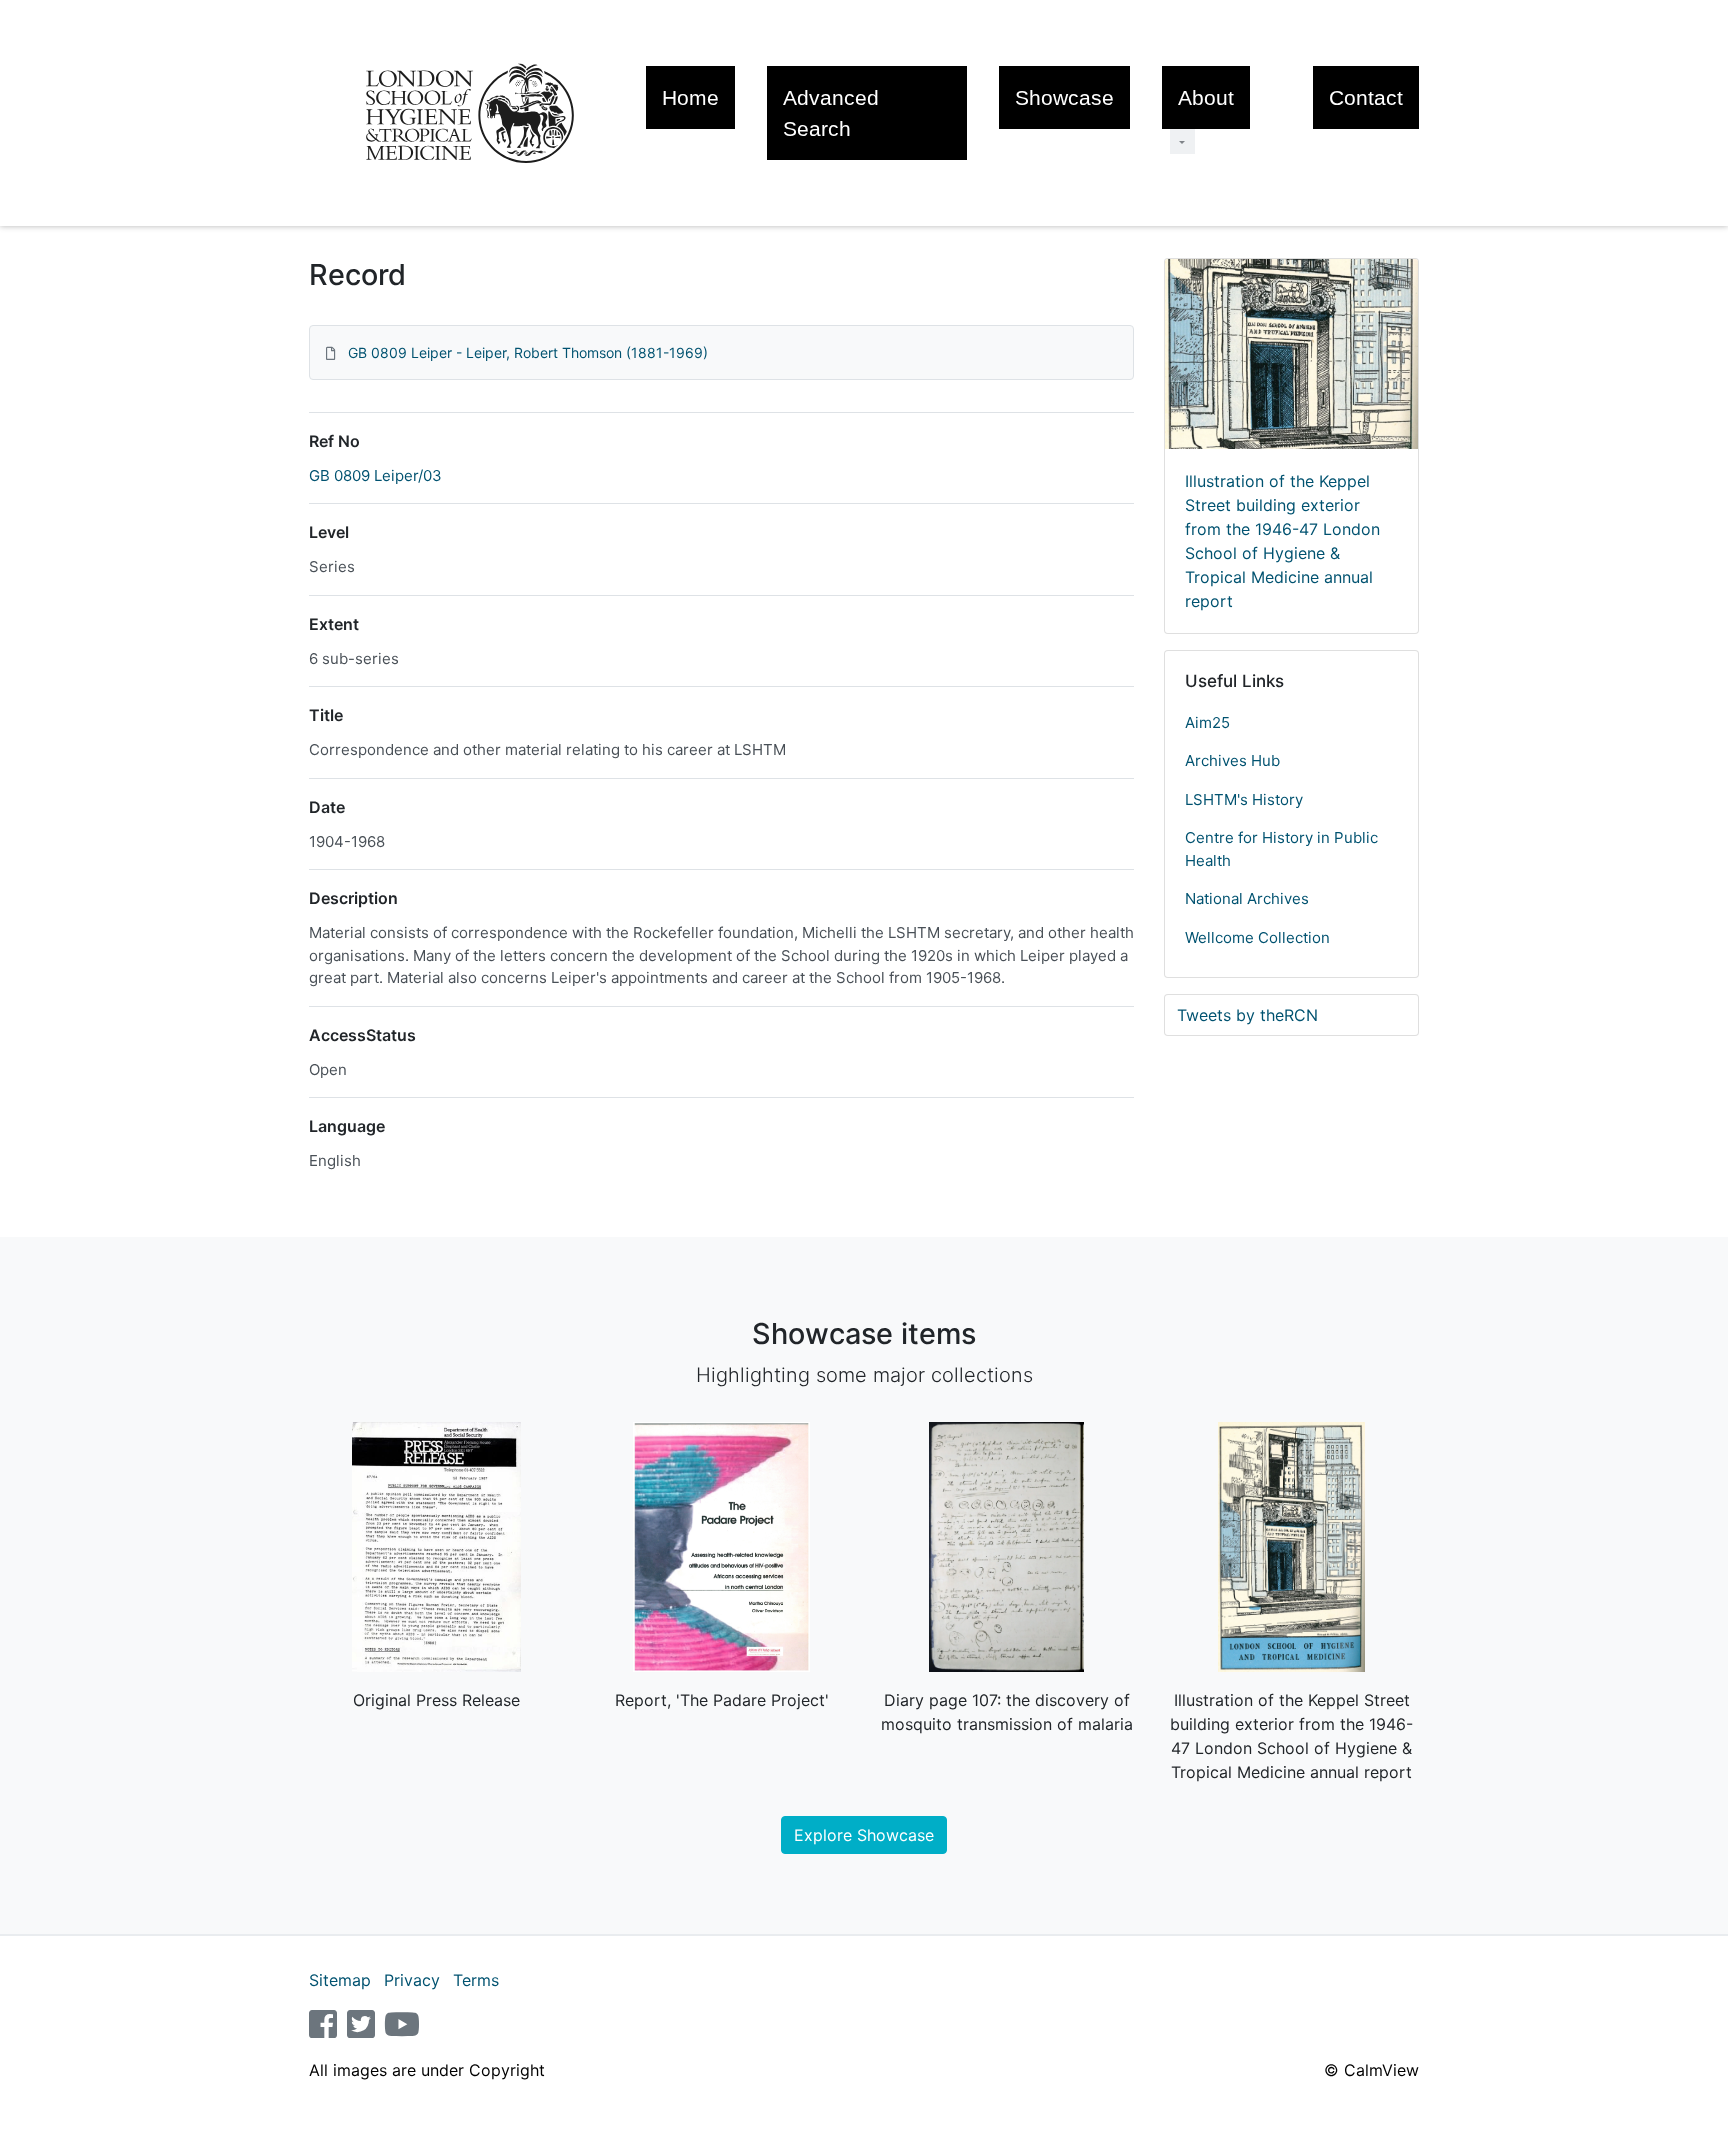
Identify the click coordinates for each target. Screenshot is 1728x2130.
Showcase (1064, 97)
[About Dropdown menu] (1182, 141)
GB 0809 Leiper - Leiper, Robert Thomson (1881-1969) (528, 352)
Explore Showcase (864, 1835)
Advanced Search (831, 113)
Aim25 (1207, 722)
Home (690, 97)
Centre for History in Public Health (1281, 849)
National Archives (1247, 898)
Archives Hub (1232, 760)
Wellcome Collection (1257, 937)
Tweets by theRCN (1247, 1015)
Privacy (412, 1980)
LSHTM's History (1244, 799)
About (1206, 97)
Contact (1366, 97)
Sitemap (340, 1980)
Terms (476, 1980)
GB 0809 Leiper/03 (375, 475)
